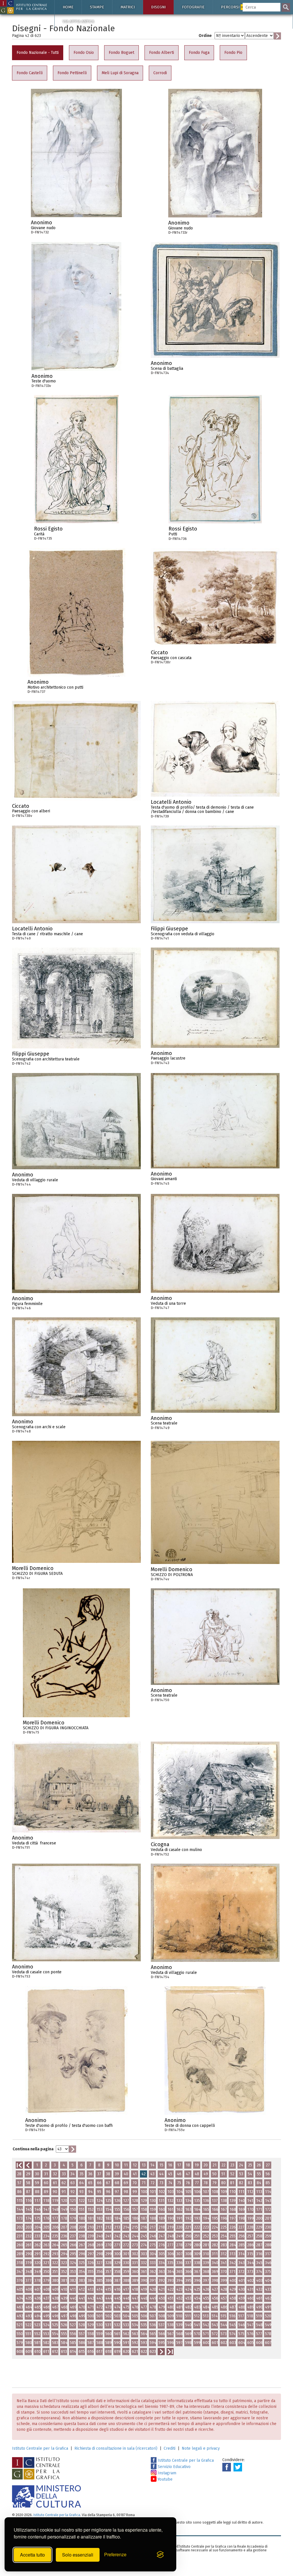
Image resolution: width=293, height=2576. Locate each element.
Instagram (166, 2473)
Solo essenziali (78, 2555)
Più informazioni (118, 224)
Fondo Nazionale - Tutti (38, 53)
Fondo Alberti (162, 53)
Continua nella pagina (33, 2149)
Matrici (128, 7)
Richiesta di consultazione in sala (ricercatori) (116, 2448)
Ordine (205, 36)
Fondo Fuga (199, 53)
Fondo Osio (84, 53)
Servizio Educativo (174, 2467)
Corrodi (160, 73)
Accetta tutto (32, 2555)
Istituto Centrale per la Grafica (40, 2448)
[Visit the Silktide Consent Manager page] (160, 2555)
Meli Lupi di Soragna (120, 73)
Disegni (158, 7)
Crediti (170, 2448)
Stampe (97, 7)
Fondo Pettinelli (72, 73)
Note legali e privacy (201, 2448)
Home (68, 7)
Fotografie (193, 7)
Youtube (165, 2479)
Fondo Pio (233, 53)
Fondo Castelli (30, 73)
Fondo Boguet (121, 53)
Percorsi (234, 7)
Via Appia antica (78, 21)
